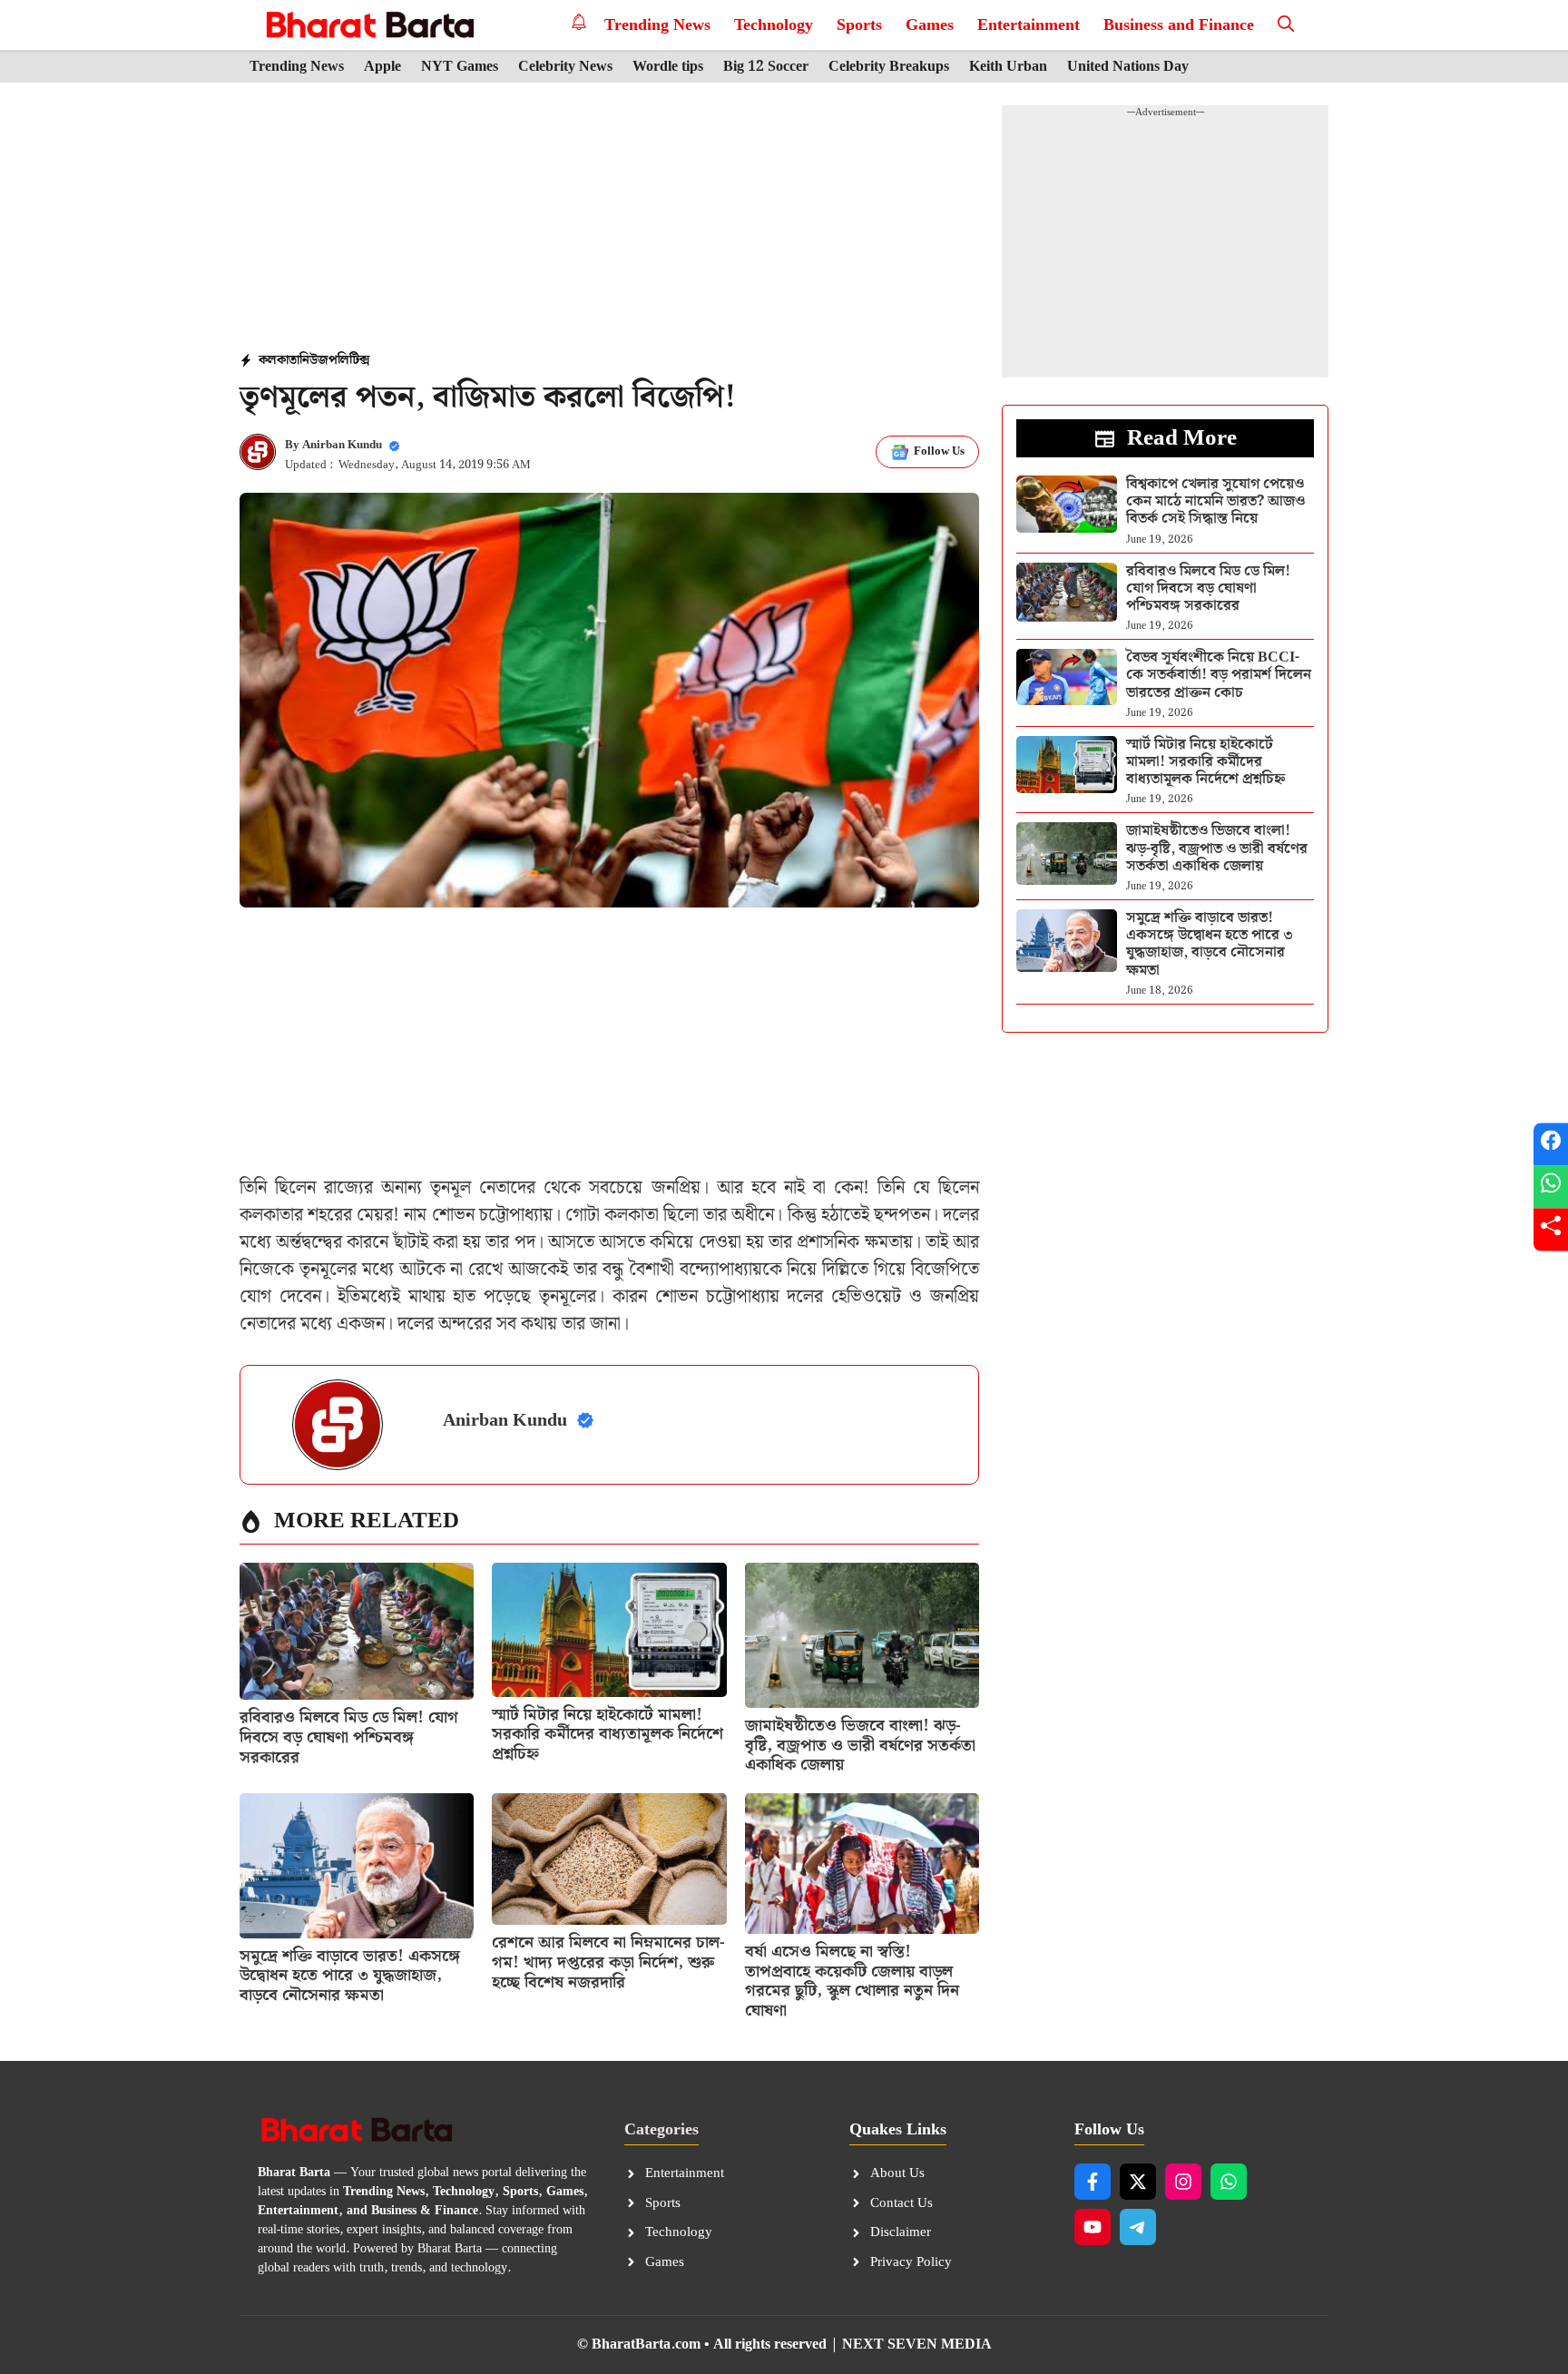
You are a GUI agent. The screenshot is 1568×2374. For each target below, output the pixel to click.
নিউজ (314, 360)
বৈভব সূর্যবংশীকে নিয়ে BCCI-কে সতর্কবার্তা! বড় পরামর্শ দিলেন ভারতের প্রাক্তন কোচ (1219, 675)
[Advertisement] (610, 219)
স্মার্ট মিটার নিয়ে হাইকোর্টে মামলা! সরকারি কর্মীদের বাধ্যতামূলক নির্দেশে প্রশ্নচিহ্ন (608, 1734)
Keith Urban (1008, 67)
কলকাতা (279, 360)
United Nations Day (1128, 67)
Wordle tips (668, 67)
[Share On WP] (1551, 1187)
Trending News (657, 25)
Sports (859, 25)
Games (930, 25)
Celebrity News (565, 67)
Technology (774, 25)
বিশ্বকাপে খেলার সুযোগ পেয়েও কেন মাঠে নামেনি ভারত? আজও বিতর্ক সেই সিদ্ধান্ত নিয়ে (1215, 501)
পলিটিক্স (349, 360)
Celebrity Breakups (889, 67)
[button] (1286, 25)
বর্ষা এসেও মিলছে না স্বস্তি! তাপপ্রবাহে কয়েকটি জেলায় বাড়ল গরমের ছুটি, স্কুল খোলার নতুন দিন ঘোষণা (852, 1981)
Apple (382, 67)
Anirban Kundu (342, 445)
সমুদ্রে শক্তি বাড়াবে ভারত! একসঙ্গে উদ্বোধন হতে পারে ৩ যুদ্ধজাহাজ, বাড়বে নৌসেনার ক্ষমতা (350, 1976)
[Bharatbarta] (368, 25)
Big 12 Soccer (766, 67)
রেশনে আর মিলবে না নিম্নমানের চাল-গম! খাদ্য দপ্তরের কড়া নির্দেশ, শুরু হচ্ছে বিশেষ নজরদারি (608, 1962)
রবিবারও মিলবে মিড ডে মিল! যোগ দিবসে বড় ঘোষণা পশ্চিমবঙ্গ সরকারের (349, 1737)
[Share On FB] (1551, 1145)
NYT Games (460, 67)
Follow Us (939, 451)
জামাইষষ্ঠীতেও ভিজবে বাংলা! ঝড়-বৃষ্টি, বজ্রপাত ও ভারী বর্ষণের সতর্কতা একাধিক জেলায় (860, 1745)
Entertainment (1029, 25)
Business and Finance (1179, 25)
